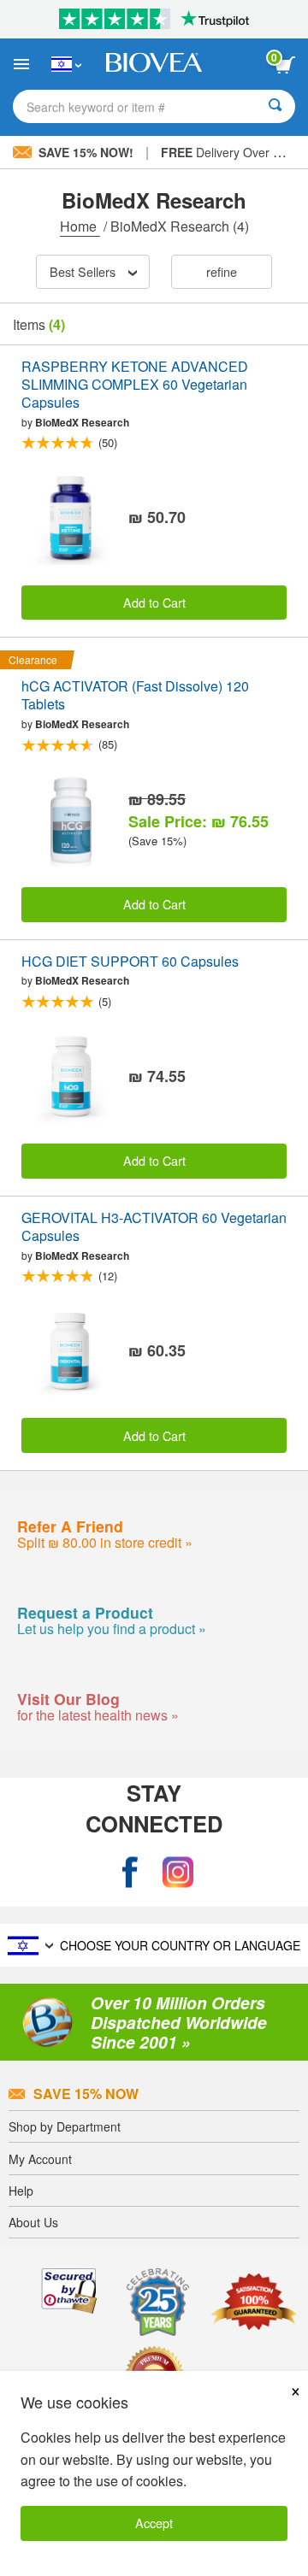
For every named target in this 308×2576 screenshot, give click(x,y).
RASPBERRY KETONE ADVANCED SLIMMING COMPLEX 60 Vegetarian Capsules (135, 385)
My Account (40, 2159)
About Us (33, 2222)
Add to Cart (154, 602)
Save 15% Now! (86, 152)
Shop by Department (65, 2126)
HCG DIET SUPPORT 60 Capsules (130, 962)
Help (21, 2191)
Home (80, 226)
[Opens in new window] (130, 1872)
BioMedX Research (82, 422)
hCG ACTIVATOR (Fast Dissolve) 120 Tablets (135, 696)
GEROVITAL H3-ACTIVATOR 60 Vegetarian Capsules (154, 1227)
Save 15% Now (86, 2094)
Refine (222, 271)
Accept (154, 2523)
